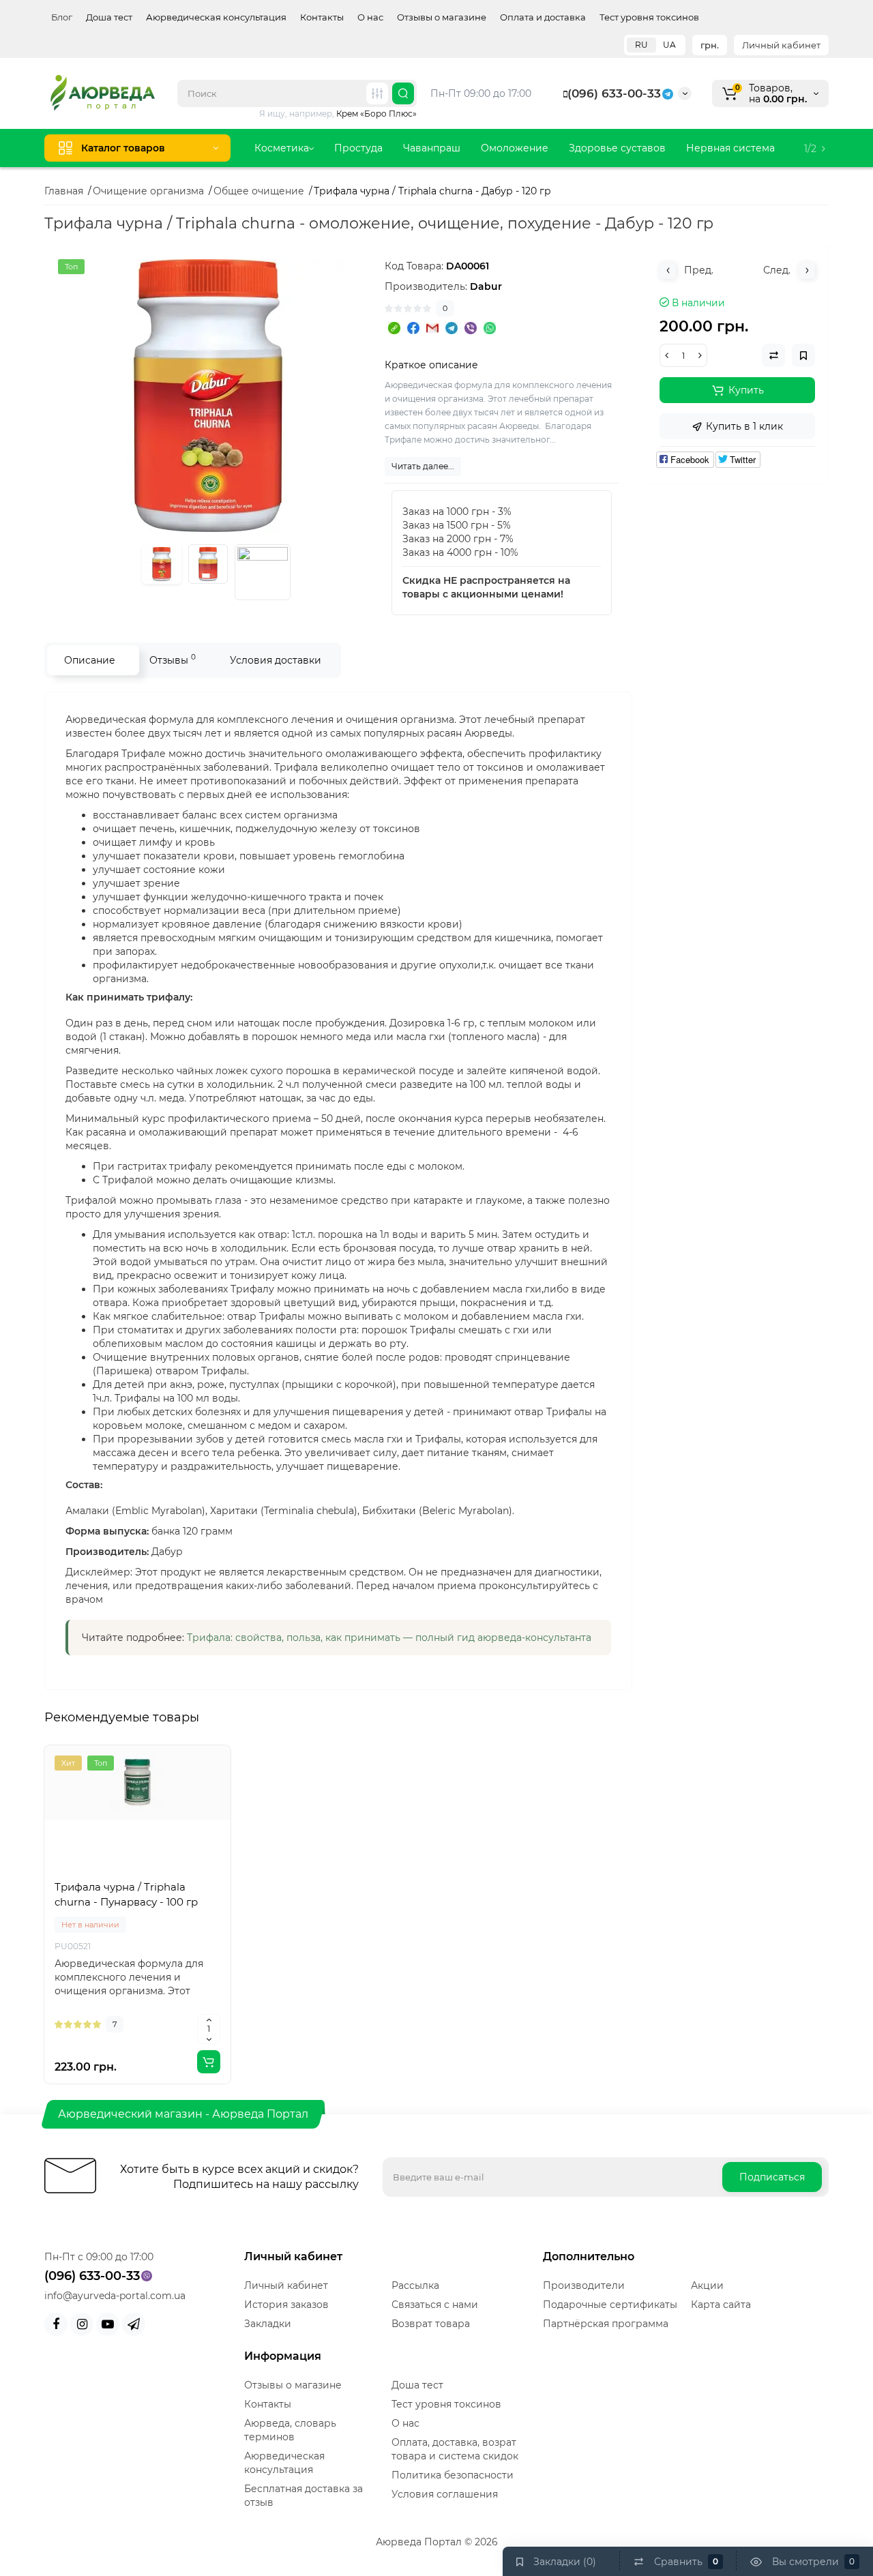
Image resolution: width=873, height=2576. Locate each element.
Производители (584, 2285)
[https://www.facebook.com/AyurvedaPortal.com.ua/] (56, 2324)
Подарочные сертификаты (610, 2305)
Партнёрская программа (606, 2324)
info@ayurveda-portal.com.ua (115, 2296)
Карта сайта (721, 2305)
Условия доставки (276, 660)
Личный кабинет (781, 45)
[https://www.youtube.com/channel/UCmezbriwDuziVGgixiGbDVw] (108, 2324)
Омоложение (515, 148)
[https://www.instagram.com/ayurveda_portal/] (82, 2324)
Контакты (322, 17)
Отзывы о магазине (442, 17)
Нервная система (730, 148)
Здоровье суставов (617, 148)
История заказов (286, 2305)
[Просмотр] (108, 1872)
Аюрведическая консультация (216, 17)
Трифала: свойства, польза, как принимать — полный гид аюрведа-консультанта (389, 1638)
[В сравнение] (138, 1872)
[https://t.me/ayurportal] (134, 2324)
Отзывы (173, 659)
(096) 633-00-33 (614, 93)
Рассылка (415, 2285)
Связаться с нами (435, 2305)
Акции (707, 2285)
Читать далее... (423, 466)
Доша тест (109, 17)
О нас (370, 17)
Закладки (268, 2324)
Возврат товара (431, 2324)
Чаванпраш (432, 148)
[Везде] (377, 93)
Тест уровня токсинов (649, 17)
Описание (90, 660)
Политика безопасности (453, 2475)
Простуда (358, 148)
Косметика (282, 148)
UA (669, 45)
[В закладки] (168, 1872)
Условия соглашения (445, 2494)
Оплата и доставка (543, 17)
